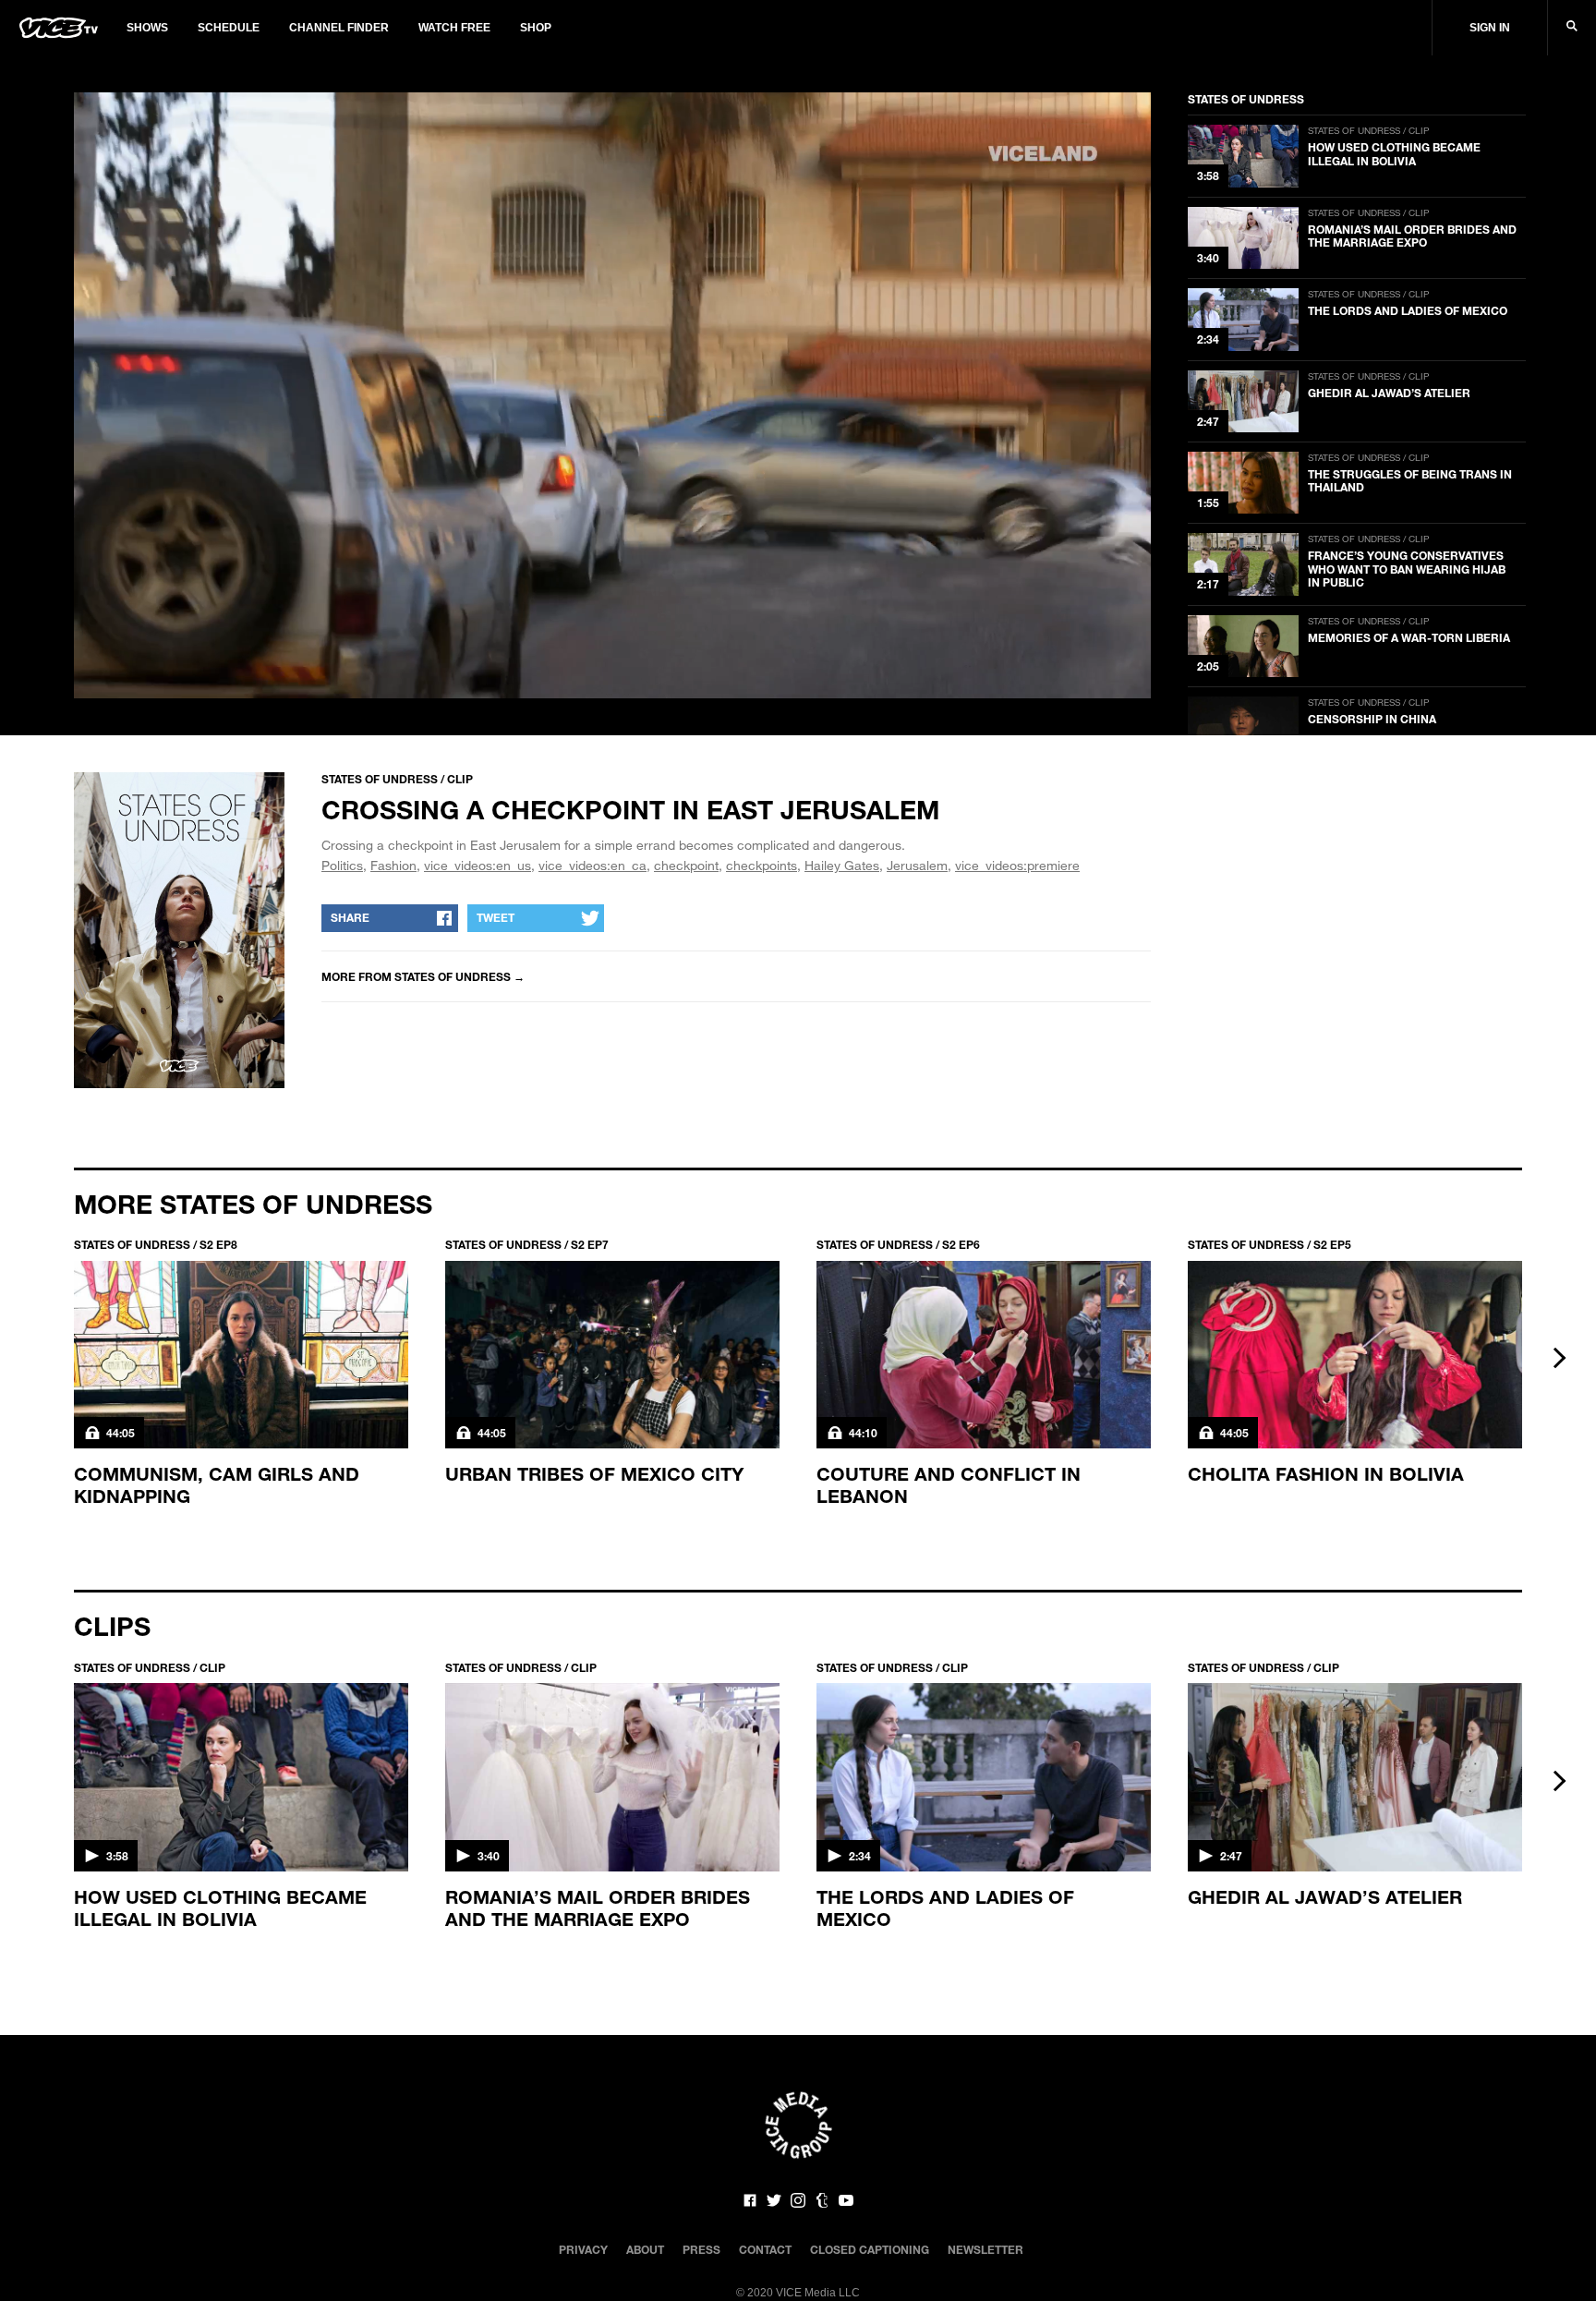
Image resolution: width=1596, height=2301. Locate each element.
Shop (536, 28)
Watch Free (454, 28)
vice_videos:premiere (1017, 865)
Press (701, 2249)
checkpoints (762, 865)
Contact (765, 2249)
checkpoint (686, 865)
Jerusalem (917, 865)
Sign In (1490, 28)
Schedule (229, 28)
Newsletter (985, 2249)
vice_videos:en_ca (592, 865)
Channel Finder (339, 28)
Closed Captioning (870, 2249)
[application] (612, 395)
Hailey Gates (842, 865)
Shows (147, 28)
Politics (342, 865)
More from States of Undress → (423, 976)
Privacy (583, 2249)
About (645, 2249)
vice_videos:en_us (478, 865)
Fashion (393, 865)
